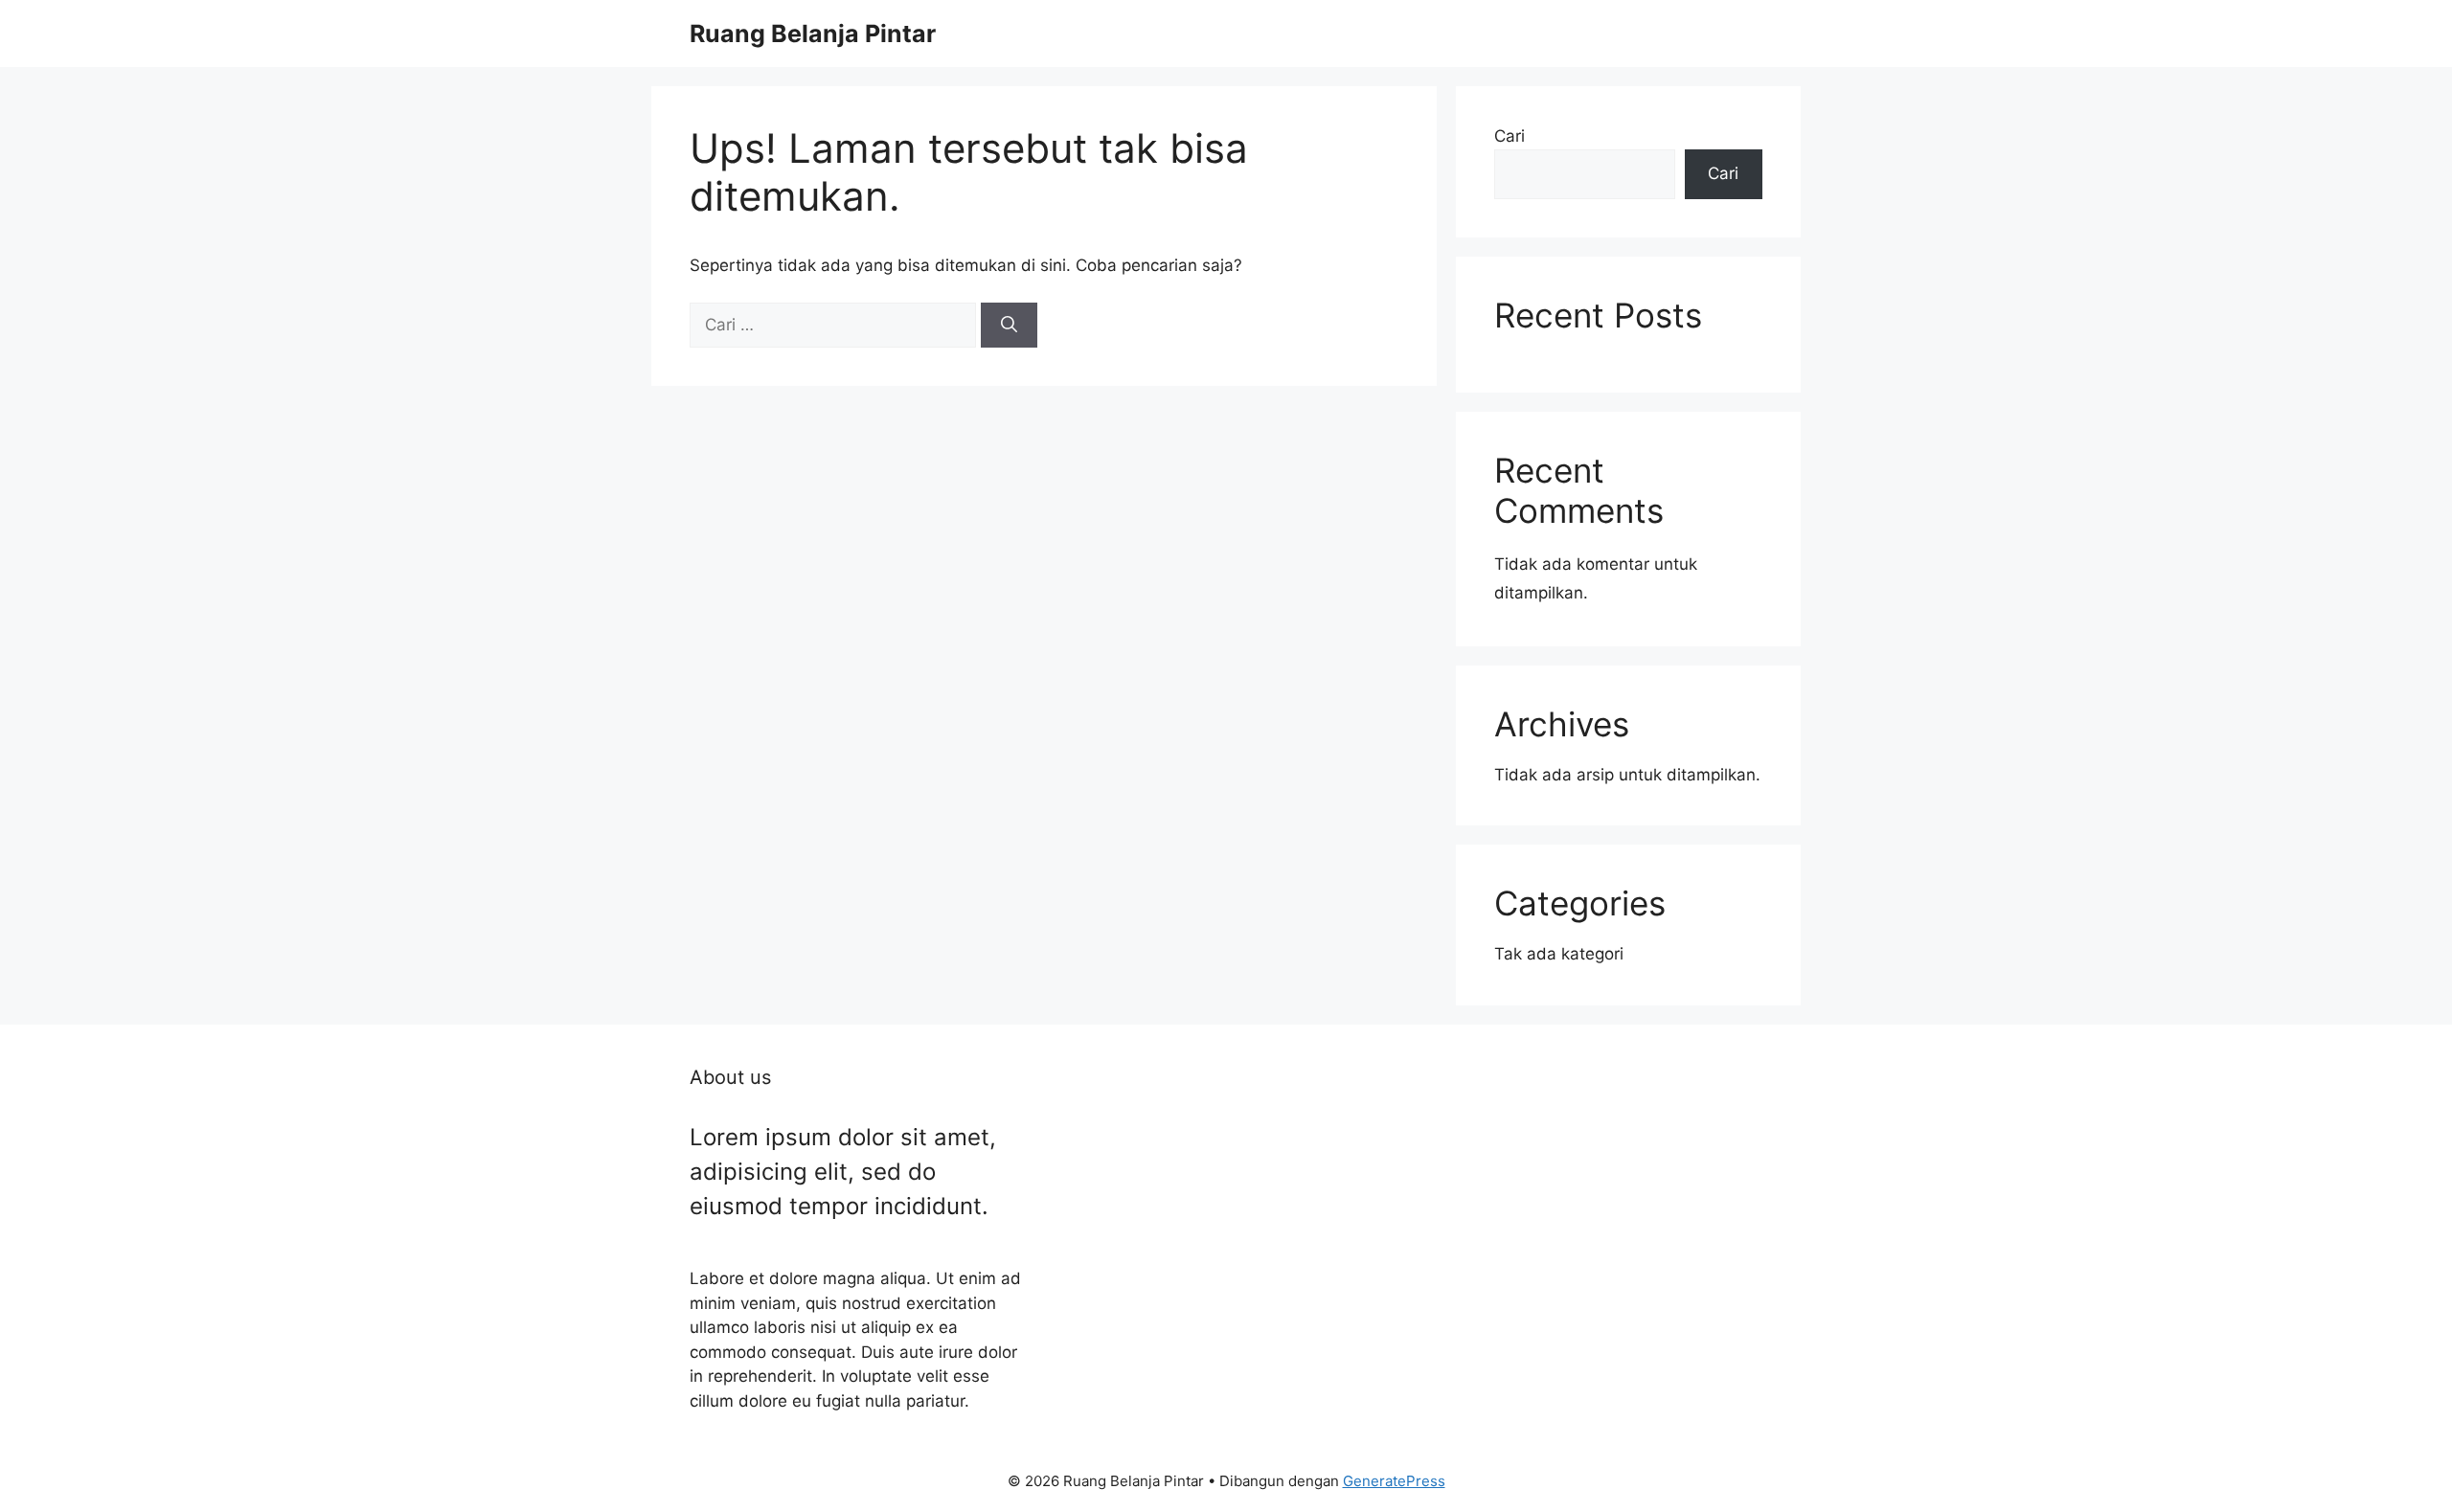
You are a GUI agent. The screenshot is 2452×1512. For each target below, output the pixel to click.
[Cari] (1009, 326)
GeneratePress (1394, 1481)
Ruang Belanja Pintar (813, 34)
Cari (1510, 136)
